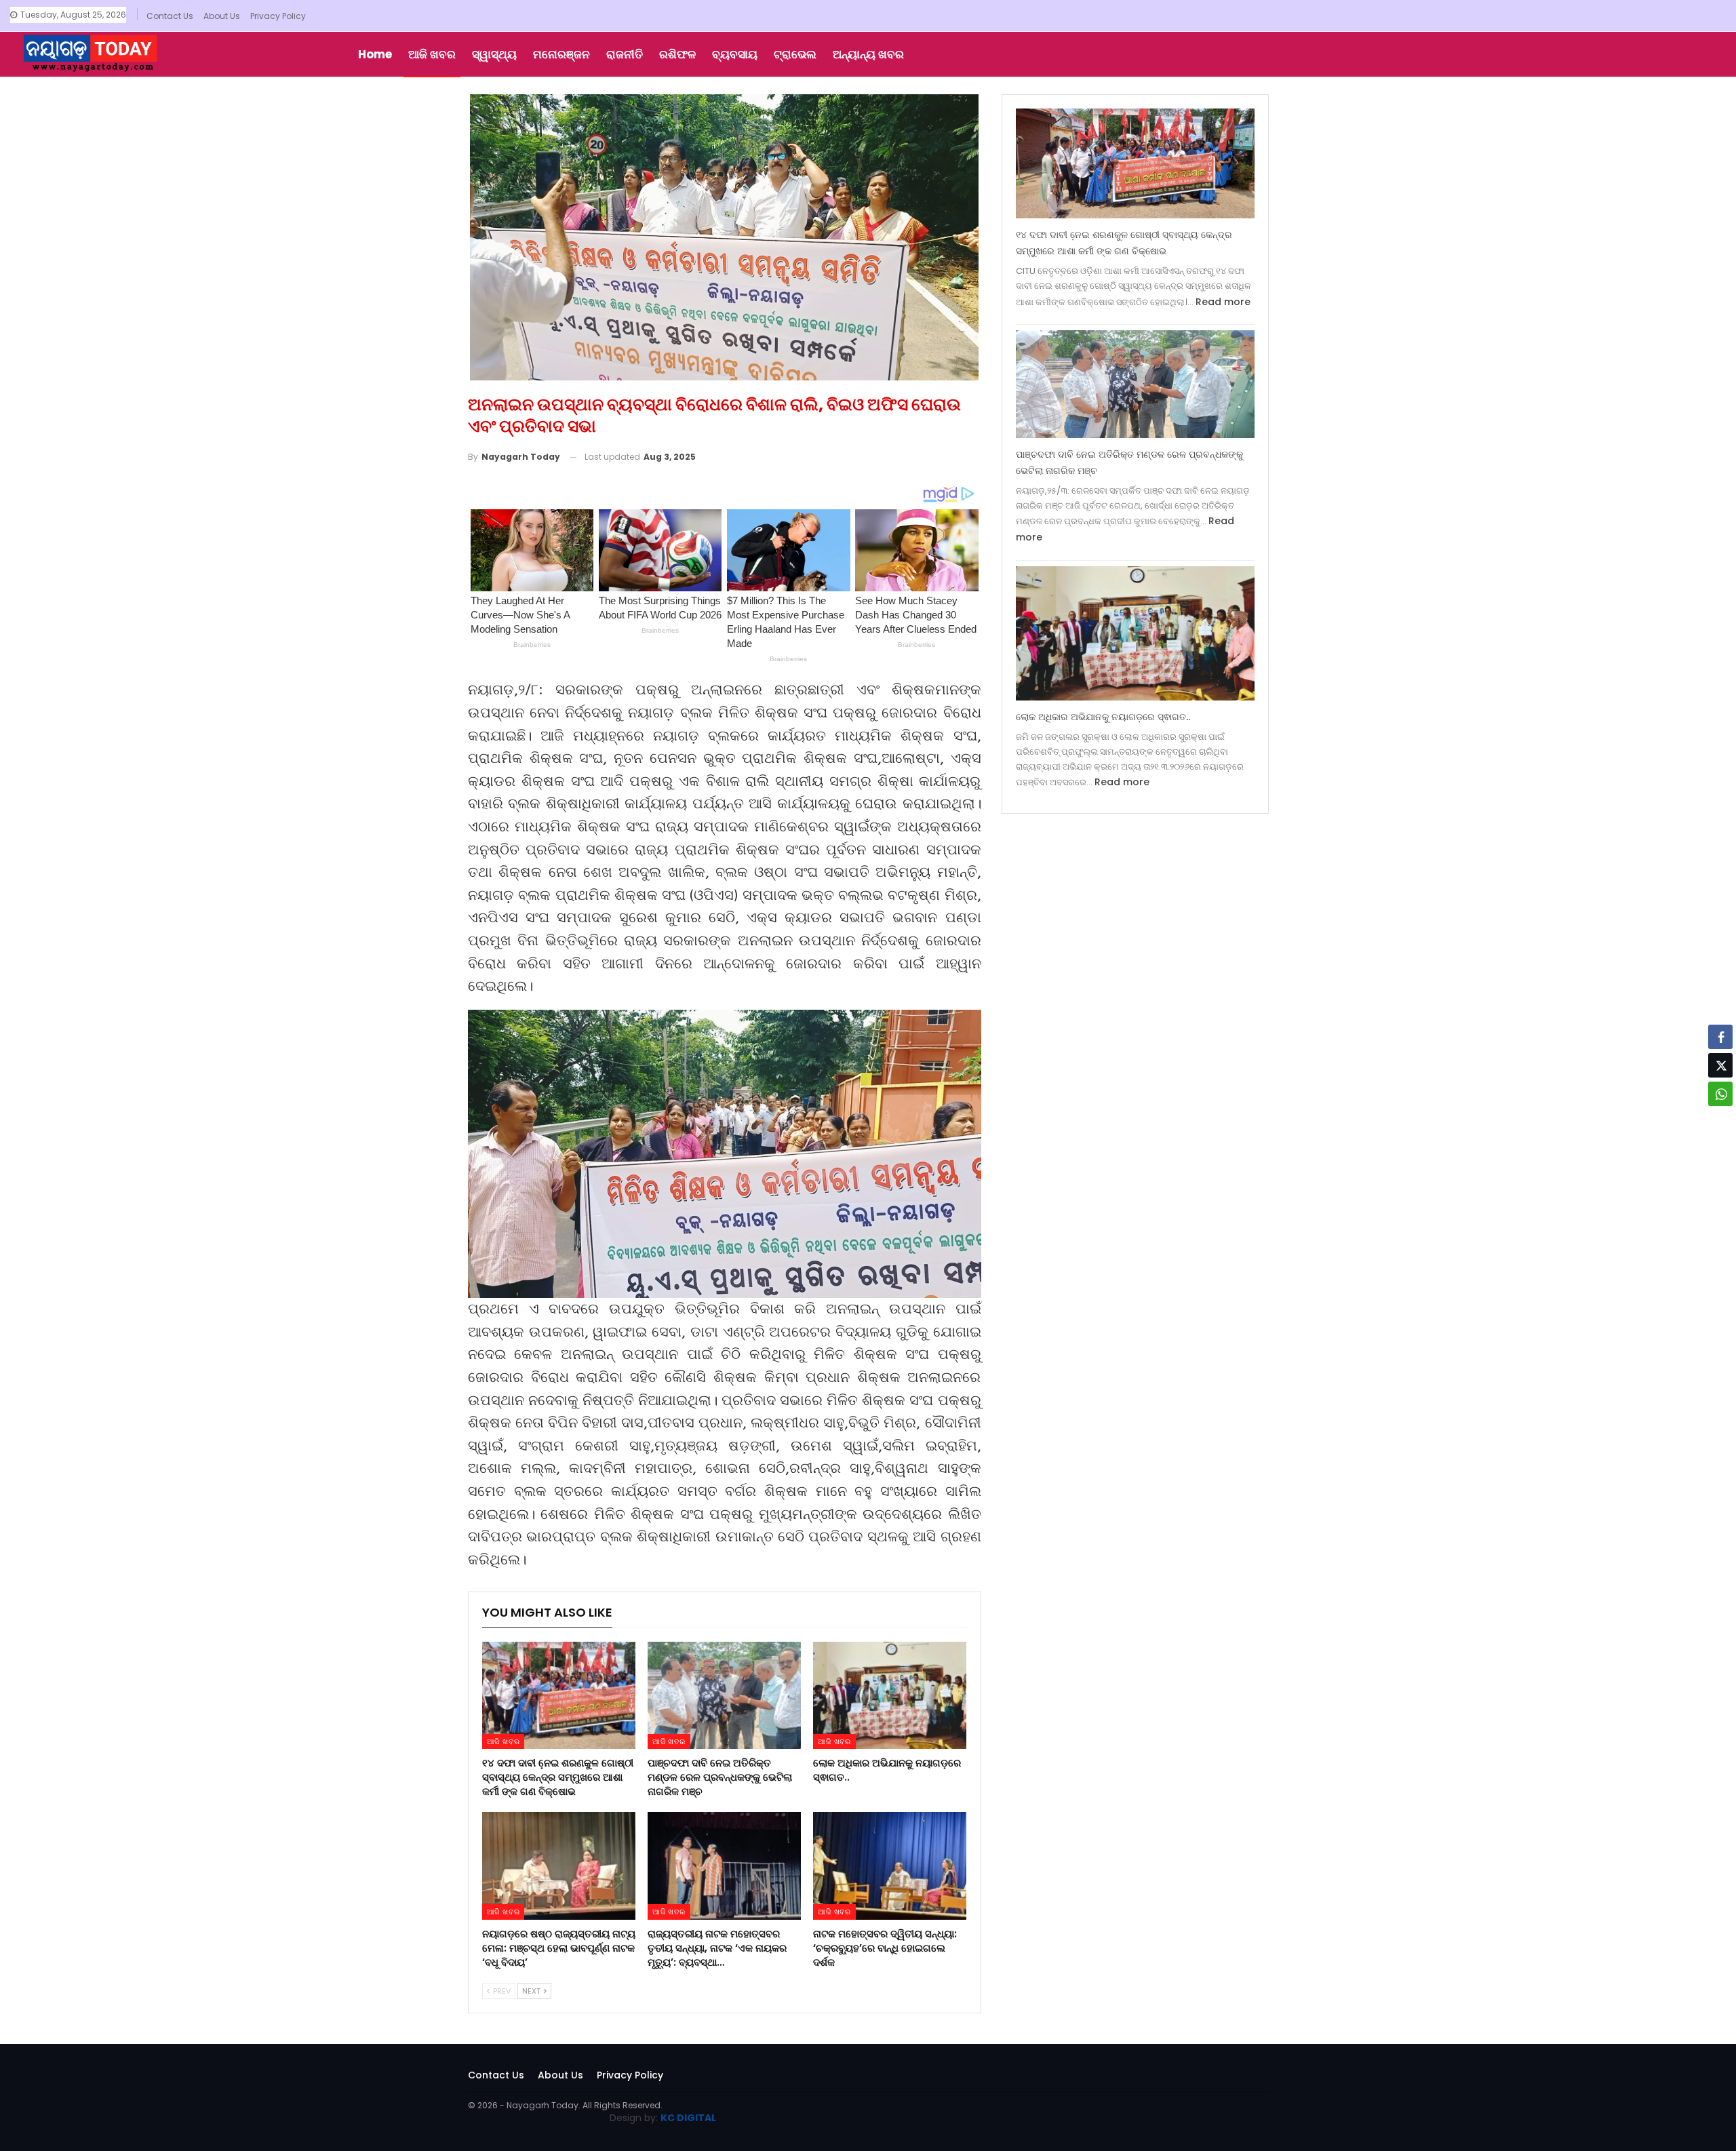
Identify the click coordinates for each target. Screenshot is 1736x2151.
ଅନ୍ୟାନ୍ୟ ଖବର (868, 54)
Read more (1223, 302)
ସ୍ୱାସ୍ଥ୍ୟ (494, 54)
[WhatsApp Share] (1720, 1094)
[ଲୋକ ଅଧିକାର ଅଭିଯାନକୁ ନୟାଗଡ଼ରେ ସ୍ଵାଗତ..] (890, 1695)
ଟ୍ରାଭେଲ (795, 54)
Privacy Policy (278, 16)
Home (375, 54)
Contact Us (170, 16)
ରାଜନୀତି (625, 54)
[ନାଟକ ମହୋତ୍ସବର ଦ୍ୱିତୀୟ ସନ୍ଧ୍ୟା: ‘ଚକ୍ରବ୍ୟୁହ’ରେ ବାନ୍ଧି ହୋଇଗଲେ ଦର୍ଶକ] (890, 1866)
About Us (222, 16)
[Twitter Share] (1720, 1065)
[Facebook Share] (1720, 1037)
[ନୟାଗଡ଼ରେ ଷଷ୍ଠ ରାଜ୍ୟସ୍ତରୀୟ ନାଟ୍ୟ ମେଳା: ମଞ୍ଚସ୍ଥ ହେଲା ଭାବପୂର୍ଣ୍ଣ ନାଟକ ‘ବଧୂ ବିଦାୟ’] (559, 1866)
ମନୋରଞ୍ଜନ (561, 54)
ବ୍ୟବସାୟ (735, 54)
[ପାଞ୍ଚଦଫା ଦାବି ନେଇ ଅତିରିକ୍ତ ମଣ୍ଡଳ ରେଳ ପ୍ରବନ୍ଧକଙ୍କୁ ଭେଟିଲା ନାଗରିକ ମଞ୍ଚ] (724, 1695)
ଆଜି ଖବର (432, 54)
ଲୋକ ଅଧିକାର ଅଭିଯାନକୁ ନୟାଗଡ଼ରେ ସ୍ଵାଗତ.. (1103, 717)
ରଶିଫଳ (677, 54)
